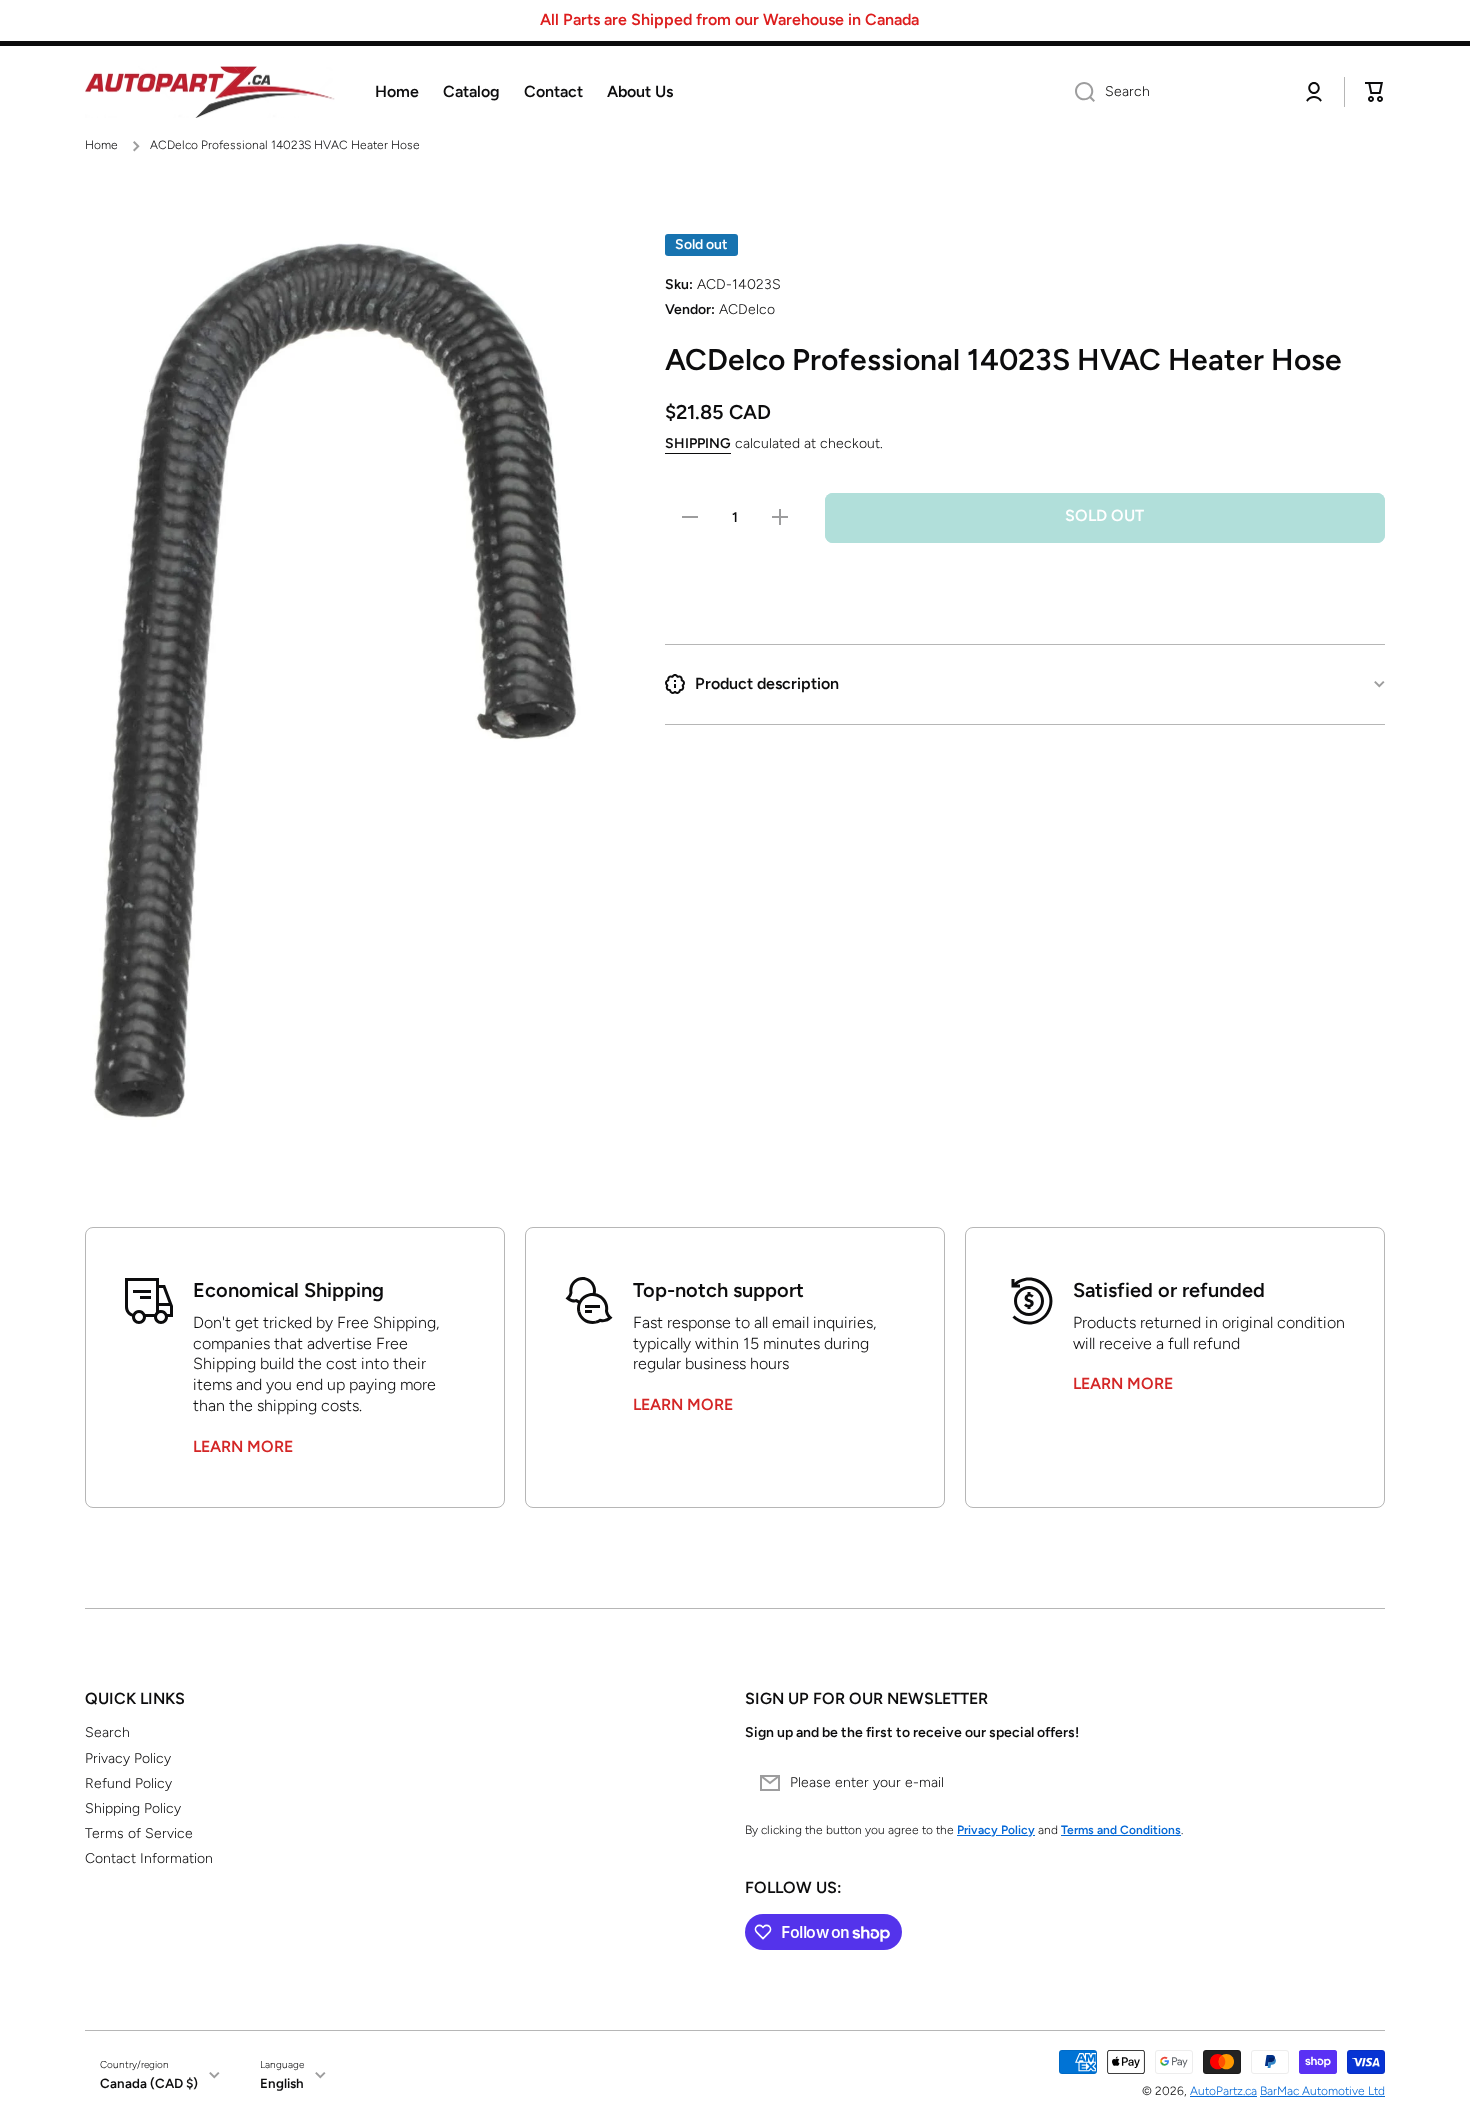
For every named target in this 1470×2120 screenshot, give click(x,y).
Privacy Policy (128, 1758)
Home (101, 145)
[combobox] (1172, 92)
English (282, 2083)
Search (107, 1732)
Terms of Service (139, 1833)
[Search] (1077, 92)
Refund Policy (128, 1783)
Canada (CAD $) (149, 2083)
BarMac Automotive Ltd (1322, 2091)
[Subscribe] (1360, 1783)
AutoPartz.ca (1223, 2091)
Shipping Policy (133, 1808)
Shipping (698, 443)
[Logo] (210, 92)
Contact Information (149, 1858)
